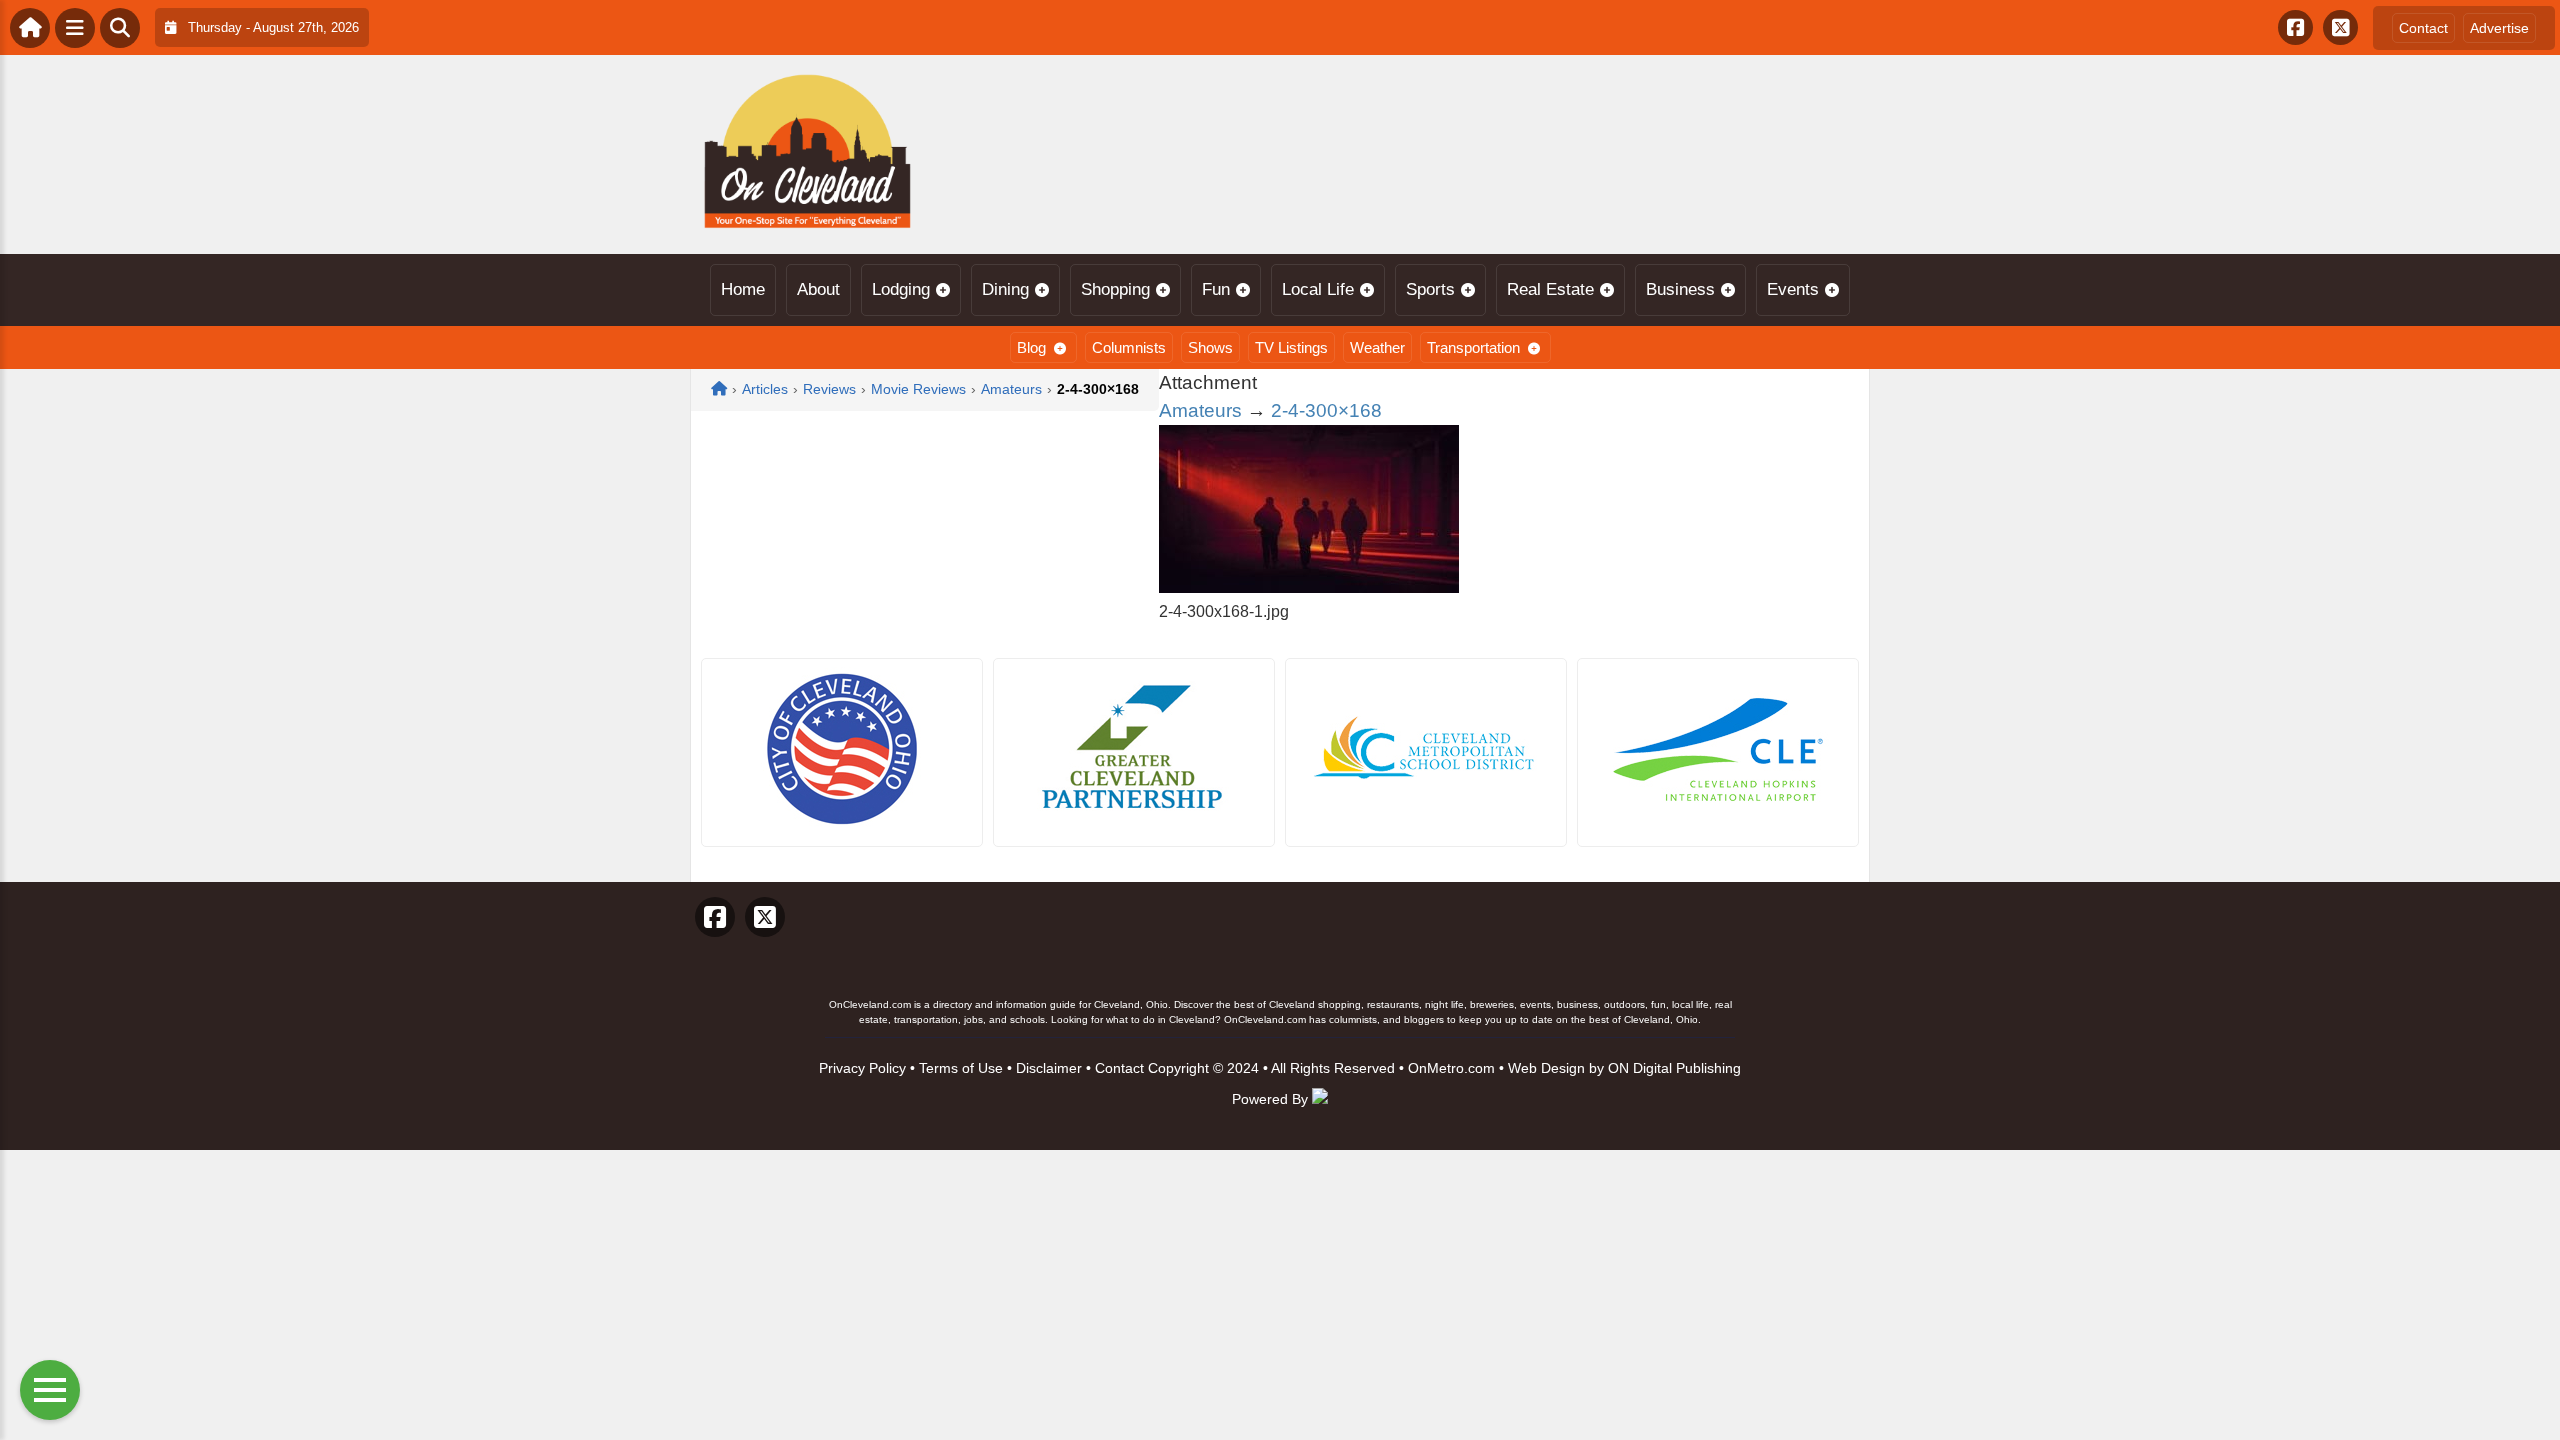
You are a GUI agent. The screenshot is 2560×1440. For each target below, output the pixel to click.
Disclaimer (1049, 1068)
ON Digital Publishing (1674, 1068)
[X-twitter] (2340, 27)
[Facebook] (2295, 27)
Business (1680, 289)
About (818, 289)
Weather (1377, 347)
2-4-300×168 (1326, 410)
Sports (1430, 289)
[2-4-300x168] (1309, 587)
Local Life (1318, 289)
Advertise (2499, 28)
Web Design (1546, 1068)
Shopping (1115, 289)
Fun (1216, 289)
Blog (1031, 347)
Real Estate (1550, 289)
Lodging (901, 289)
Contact (2423, 28)
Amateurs (1200, 410)
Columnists (1129, 347)
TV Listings (1291, 347)
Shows (1210, 347)
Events (1793, 289)
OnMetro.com (1451, 1068)
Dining (1005, 289)
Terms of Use (961, 1068)
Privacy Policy (862, 1068)
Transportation (1473, 347)
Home (743, 289)
